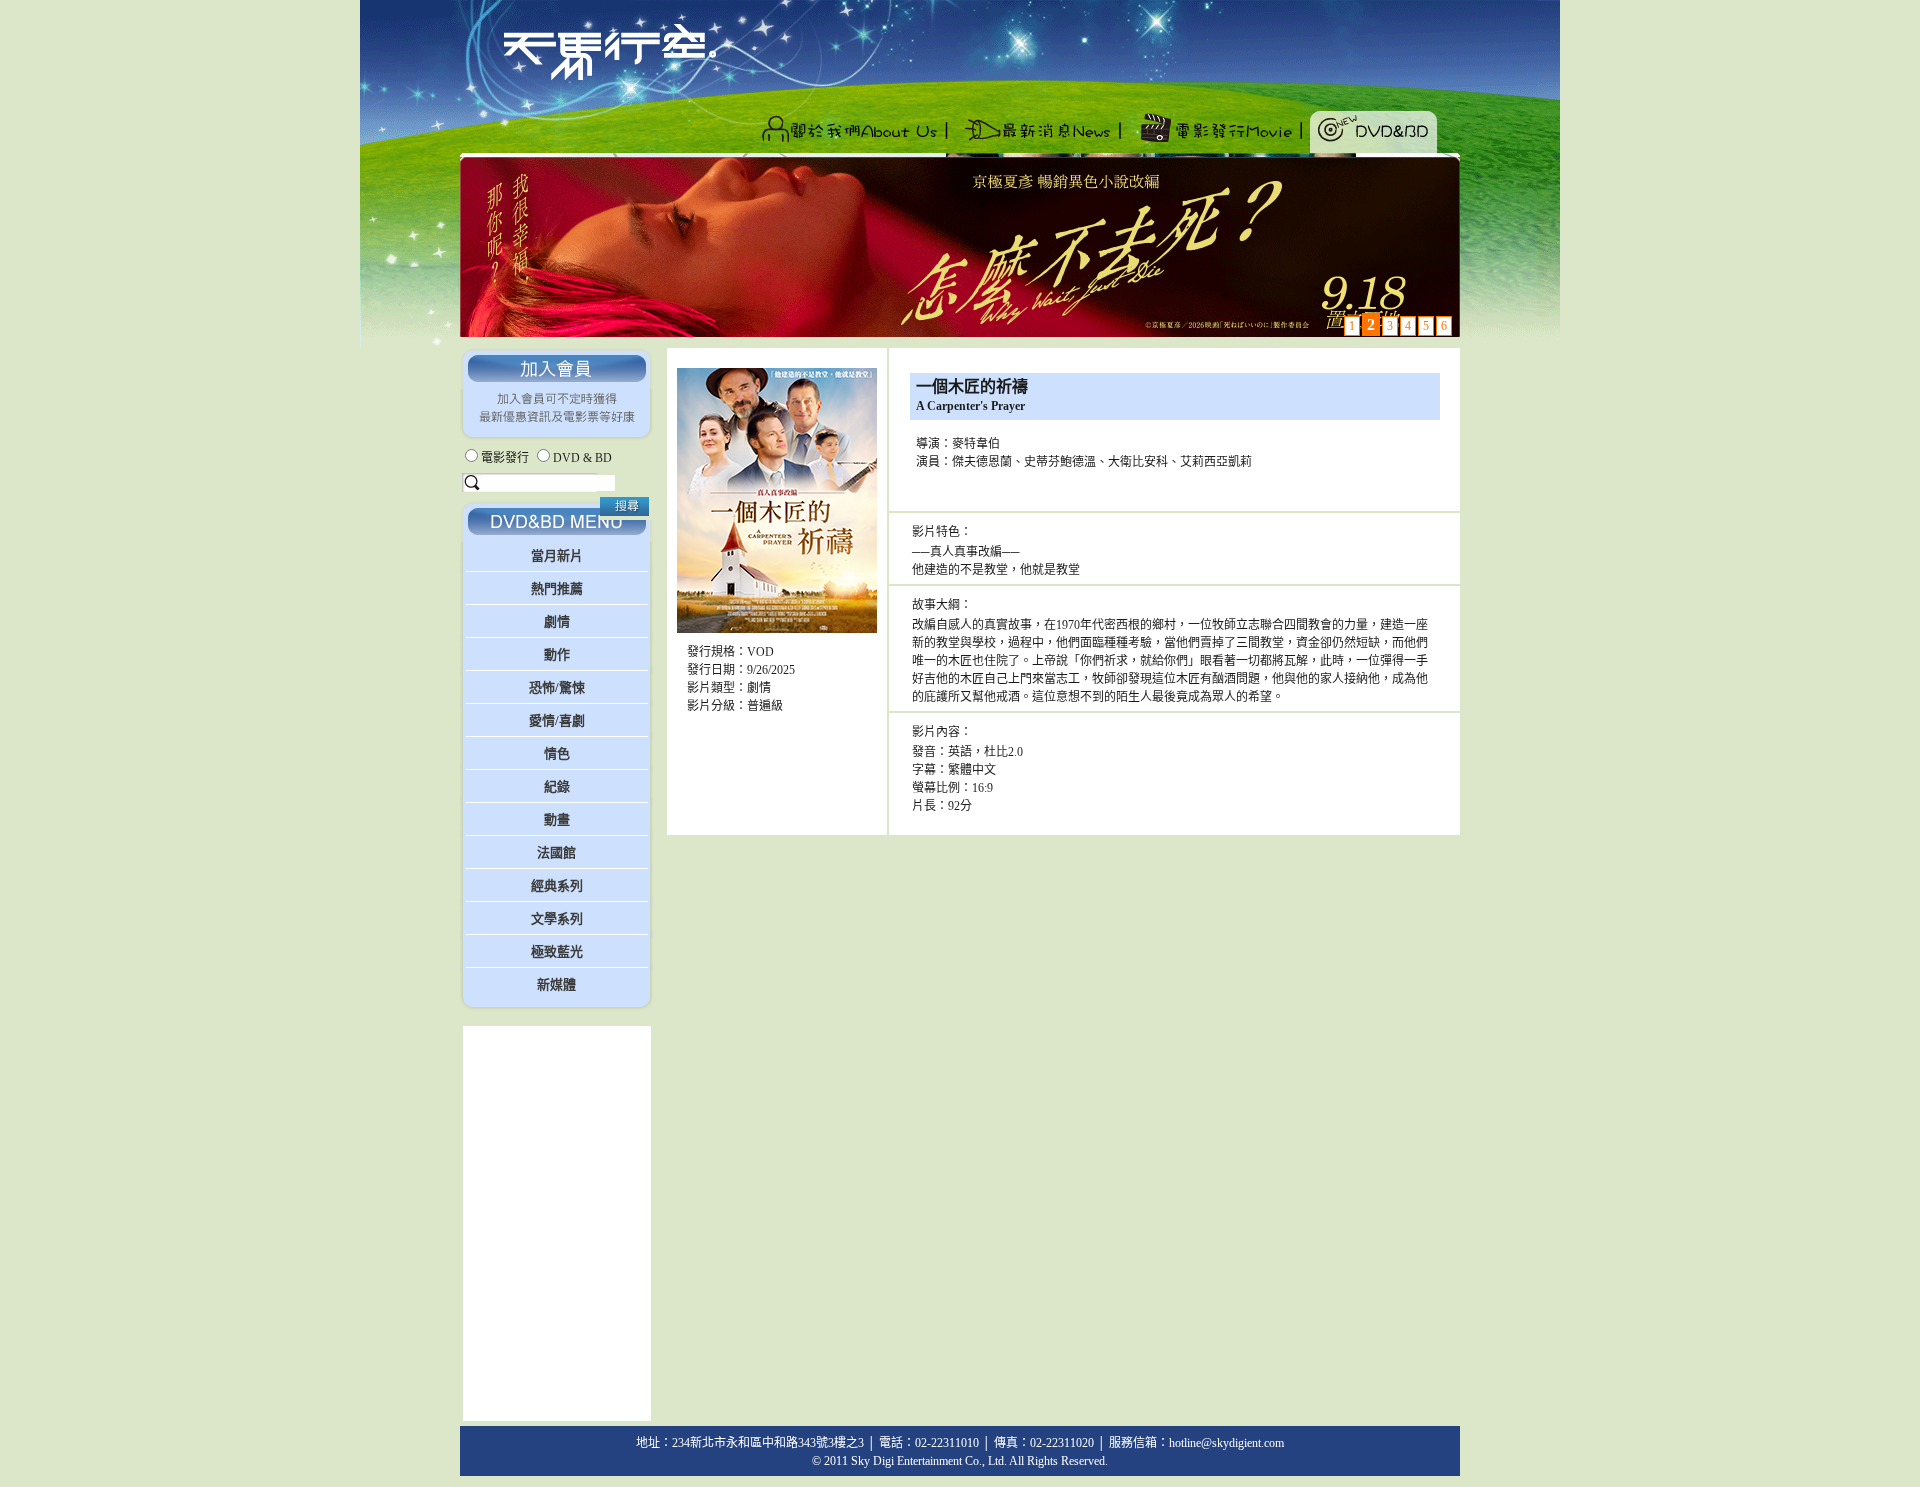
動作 (557, 654)
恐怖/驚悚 (557, 687)
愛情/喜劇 (557, 720)
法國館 (556, 852)
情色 (557, 753)
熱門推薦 (557, 588)
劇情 (557, 621)
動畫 (557, 819)
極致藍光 (557, 951)
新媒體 (556, 984)
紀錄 (557, 786)
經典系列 (557, 885)
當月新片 (557, 555)
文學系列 (557, 918)
